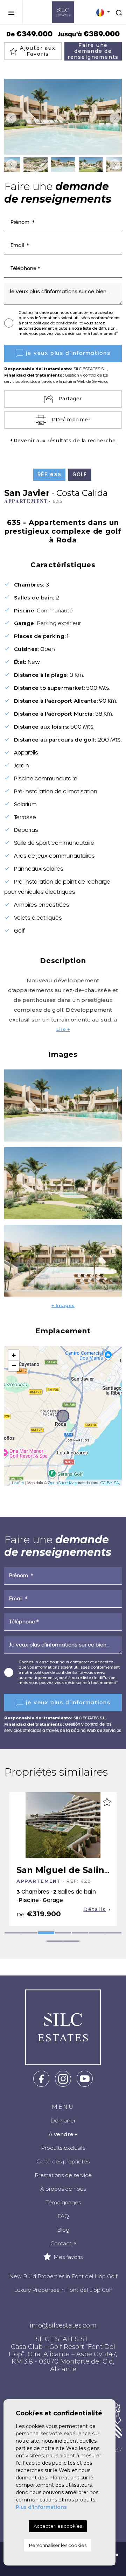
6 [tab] (97, 1933)
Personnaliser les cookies (58, 2545)
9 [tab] (71, 1941)
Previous (11, 118)
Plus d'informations (41, 2507)
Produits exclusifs (63, 2148)
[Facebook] (41, 2078)
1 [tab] (13, 1933)
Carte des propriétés (63, 2161)
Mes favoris (67, 2257)
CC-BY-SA (110, 1483)
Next (115, 118)
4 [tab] (63, 1933)
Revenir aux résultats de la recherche (65, 441)
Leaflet (18, 1483)
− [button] (14, 1366)
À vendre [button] (61, 2134)
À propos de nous (63, 2189)
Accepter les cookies (58, 2526)
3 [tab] (46, 1933)
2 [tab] (29, 1933)
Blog (63, 2230)
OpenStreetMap (62, 1483)
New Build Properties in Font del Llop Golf (63, 2276)
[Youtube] (85, 2078)
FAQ (63, 2216)
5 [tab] (80, 1933)
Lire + (63, 1029)
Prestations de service (63, 2175)
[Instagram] (63, 2078)
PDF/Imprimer (71, 420)
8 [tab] (55, 1941)
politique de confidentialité (59, 323)
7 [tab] (113, 1933)
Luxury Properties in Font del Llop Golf (63, 2290)
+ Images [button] (63, 1305)
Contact (62, 2243)
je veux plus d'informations (68, 353)
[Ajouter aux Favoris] (107, 1802)
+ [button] (14, 1355)
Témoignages (63, 2202)
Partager (70, 399)
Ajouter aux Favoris (38, 51)
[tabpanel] (63, 1859)
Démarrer (63, 2121)
